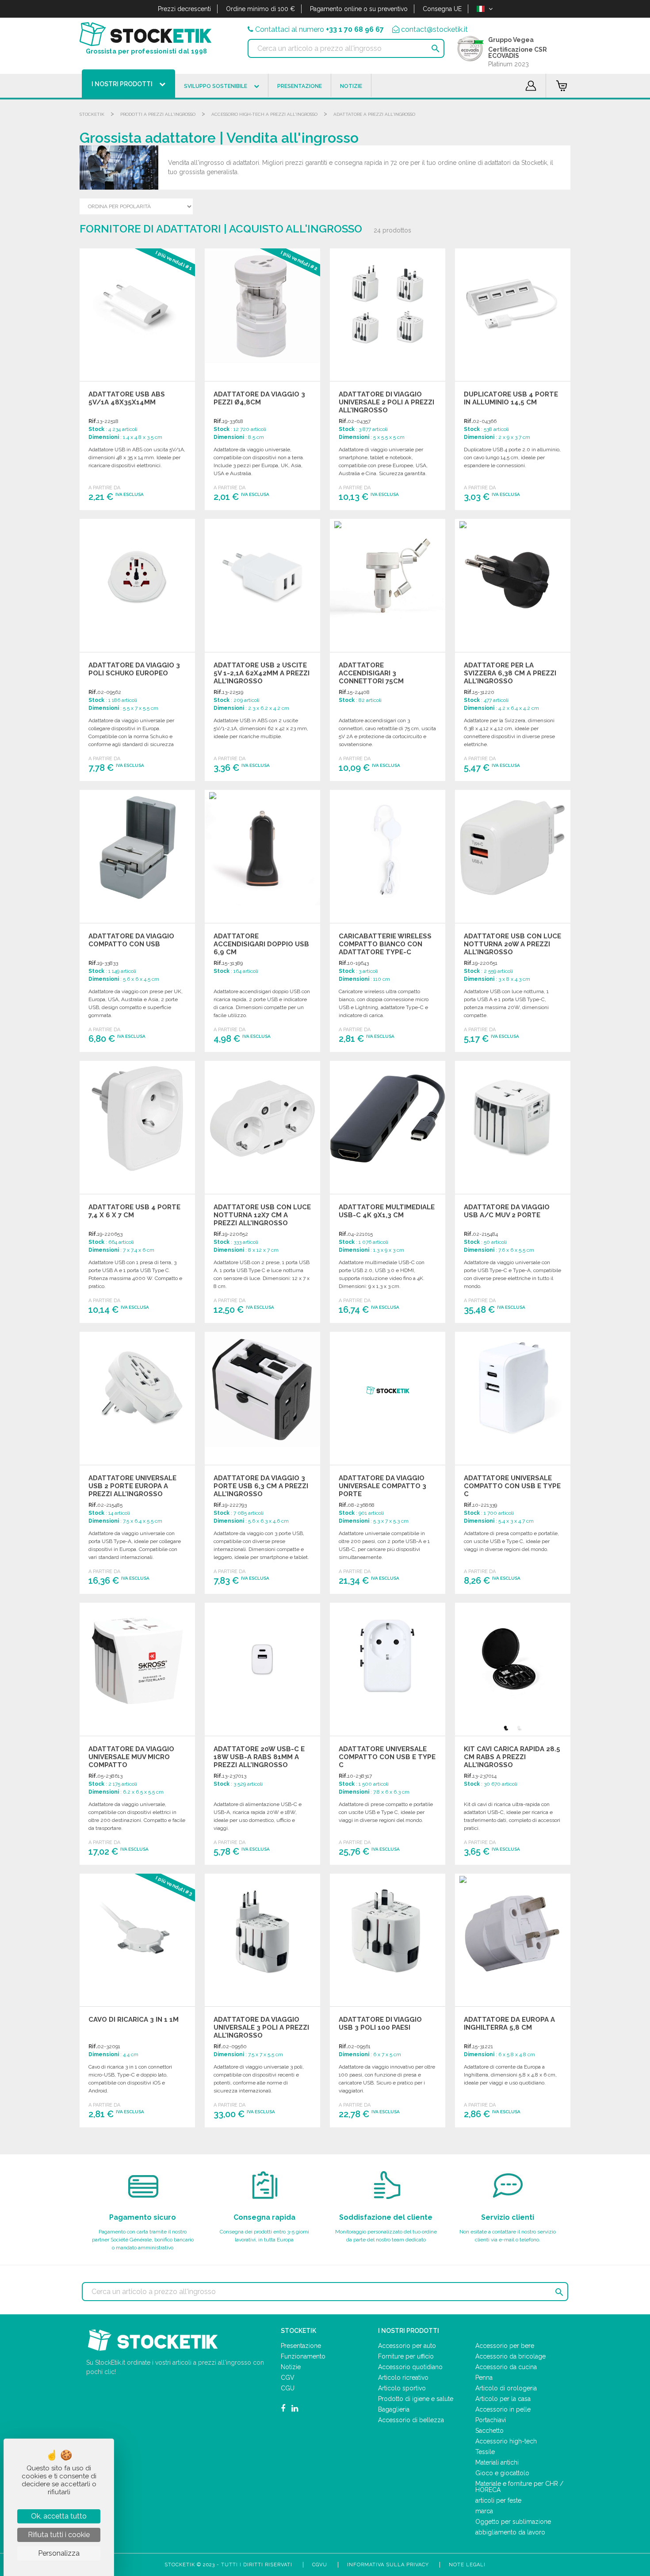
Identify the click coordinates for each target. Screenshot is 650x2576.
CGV (288, 2378)
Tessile (485, 2452)
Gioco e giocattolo (502, 2473)
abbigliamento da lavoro (510, 2532)
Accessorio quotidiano (410, 2367)
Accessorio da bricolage (510, 2356)
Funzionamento (303, 2356)
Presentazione (301, 2346)
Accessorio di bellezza (411, 2420)
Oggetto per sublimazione (513, 2522)
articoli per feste (498, 2500)
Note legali (467, 2565)
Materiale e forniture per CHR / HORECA (519, 2487)
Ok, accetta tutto (59, 2516)
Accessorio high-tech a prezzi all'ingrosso (264, 114)
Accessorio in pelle (503, 2409)
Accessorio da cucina (506, 2367)
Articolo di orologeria (506, 2388)
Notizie (291, 2367)
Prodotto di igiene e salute (416, 2399)
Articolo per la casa (503, 2399)
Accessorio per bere (505, 2346)
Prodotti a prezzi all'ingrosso (158, 114)
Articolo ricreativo (403, 2378)
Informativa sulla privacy (388, 2565)
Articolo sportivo (402, 2388)
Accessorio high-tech (506, 2441)
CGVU (320, 2565)
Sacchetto (489, 2431)
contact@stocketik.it (434, 29)
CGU (288, 2388)
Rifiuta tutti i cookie (59, 2535)
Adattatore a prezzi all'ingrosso (374, 114)
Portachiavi (491, 2420)
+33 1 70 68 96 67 (355, 29)
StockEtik (92, 114)
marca (484, 2511)
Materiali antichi (497, 2462)
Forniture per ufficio (406, 2356)
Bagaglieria (394, 2409)
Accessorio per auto (407, 2346)
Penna (484, 2378)
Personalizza (59, 2553)
